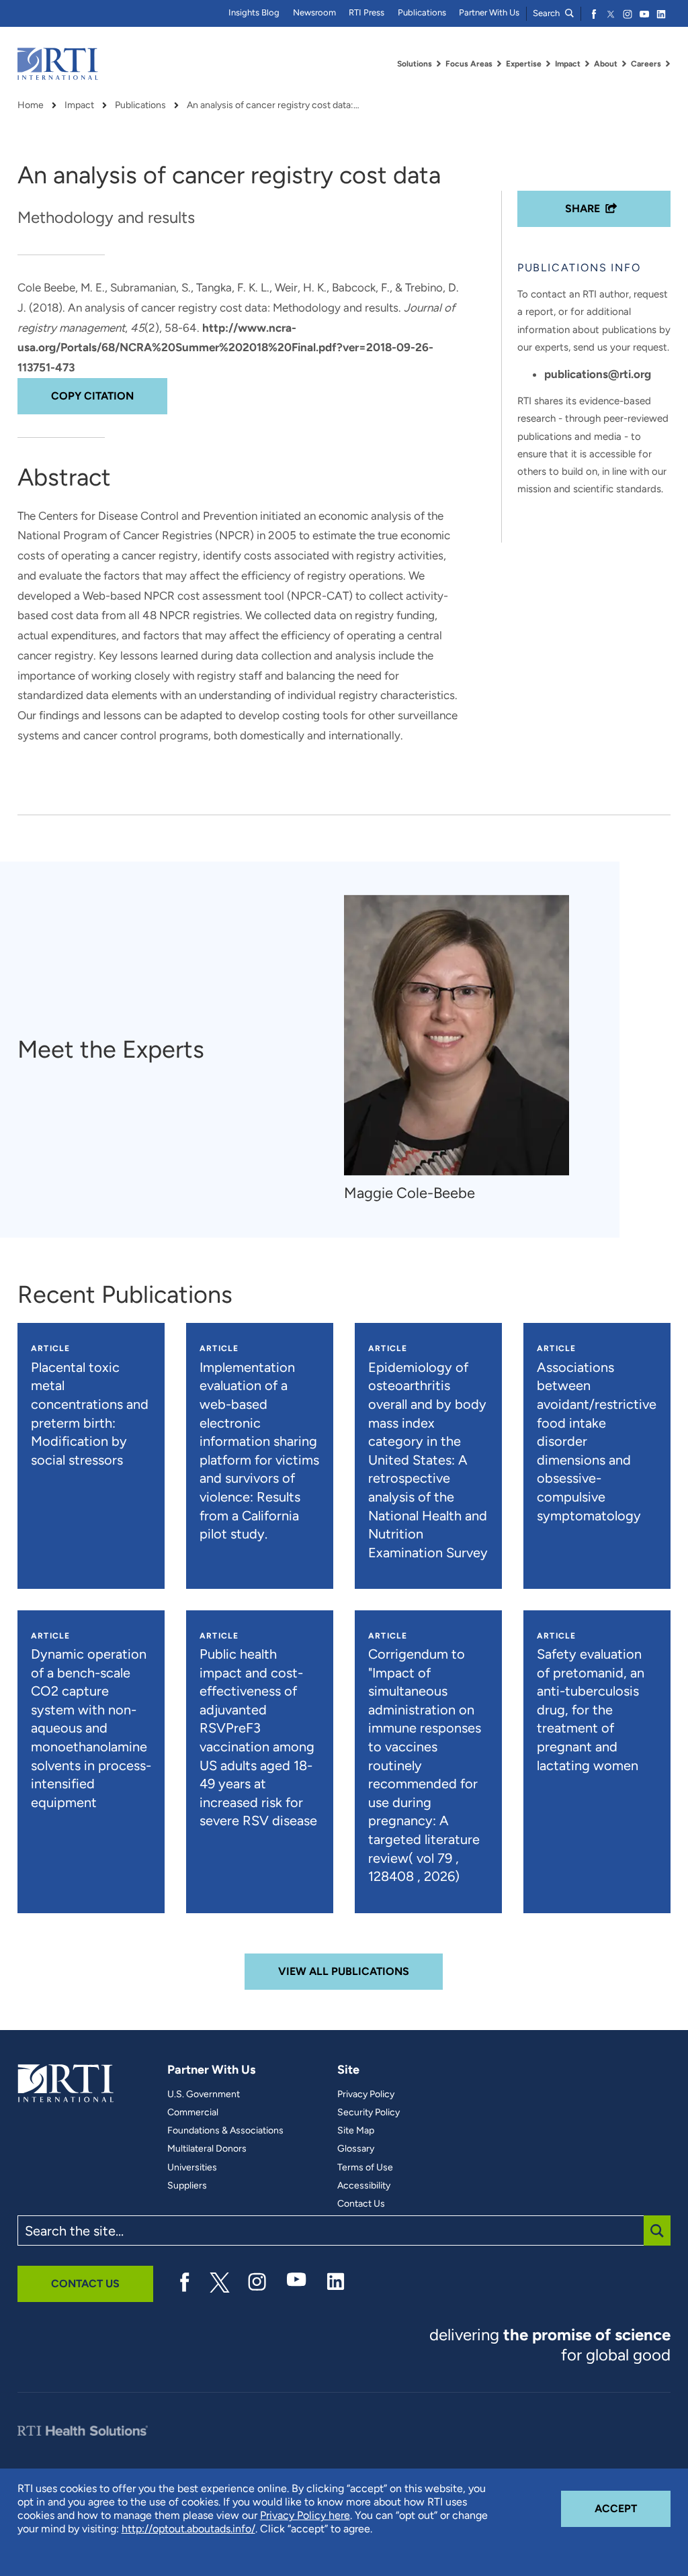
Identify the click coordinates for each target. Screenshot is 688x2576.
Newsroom (314, 12)
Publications (422, 12)
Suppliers (187, 2186)
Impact (79, 105)
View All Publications (344, 1971)
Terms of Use (365, 2168)
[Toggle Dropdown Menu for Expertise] (548, 64)
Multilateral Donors (207, 2149)
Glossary (356, 2149)
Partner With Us (489, 12)
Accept (633, 2508)
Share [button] (583, 209)
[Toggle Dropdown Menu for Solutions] (439, 64)
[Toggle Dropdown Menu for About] (624, 64)
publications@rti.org (598, 374)
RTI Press (367, 12)
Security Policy (369, 2113)
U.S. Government (204, 2095)
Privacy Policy (366, 2095)
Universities (192, 2168)
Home (31, 105)
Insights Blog (254, 12)
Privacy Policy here (305, 2515)
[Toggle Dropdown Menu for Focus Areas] (499, 64)
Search (547, 13)
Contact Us (361, 2204)
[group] (463, 1049)
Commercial (193, 2113)
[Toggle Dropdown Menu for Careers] (668, 64)
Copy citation (92, 396)
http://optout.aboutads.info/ (188, 2529)
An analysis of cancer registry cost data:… (273, 105)
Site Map (356, 2131)
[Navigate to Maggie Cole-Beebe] (457, 1035)
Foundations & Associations (225, 2131)
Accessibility (364, 2186)
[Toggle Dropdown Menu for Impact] (587, 64)
